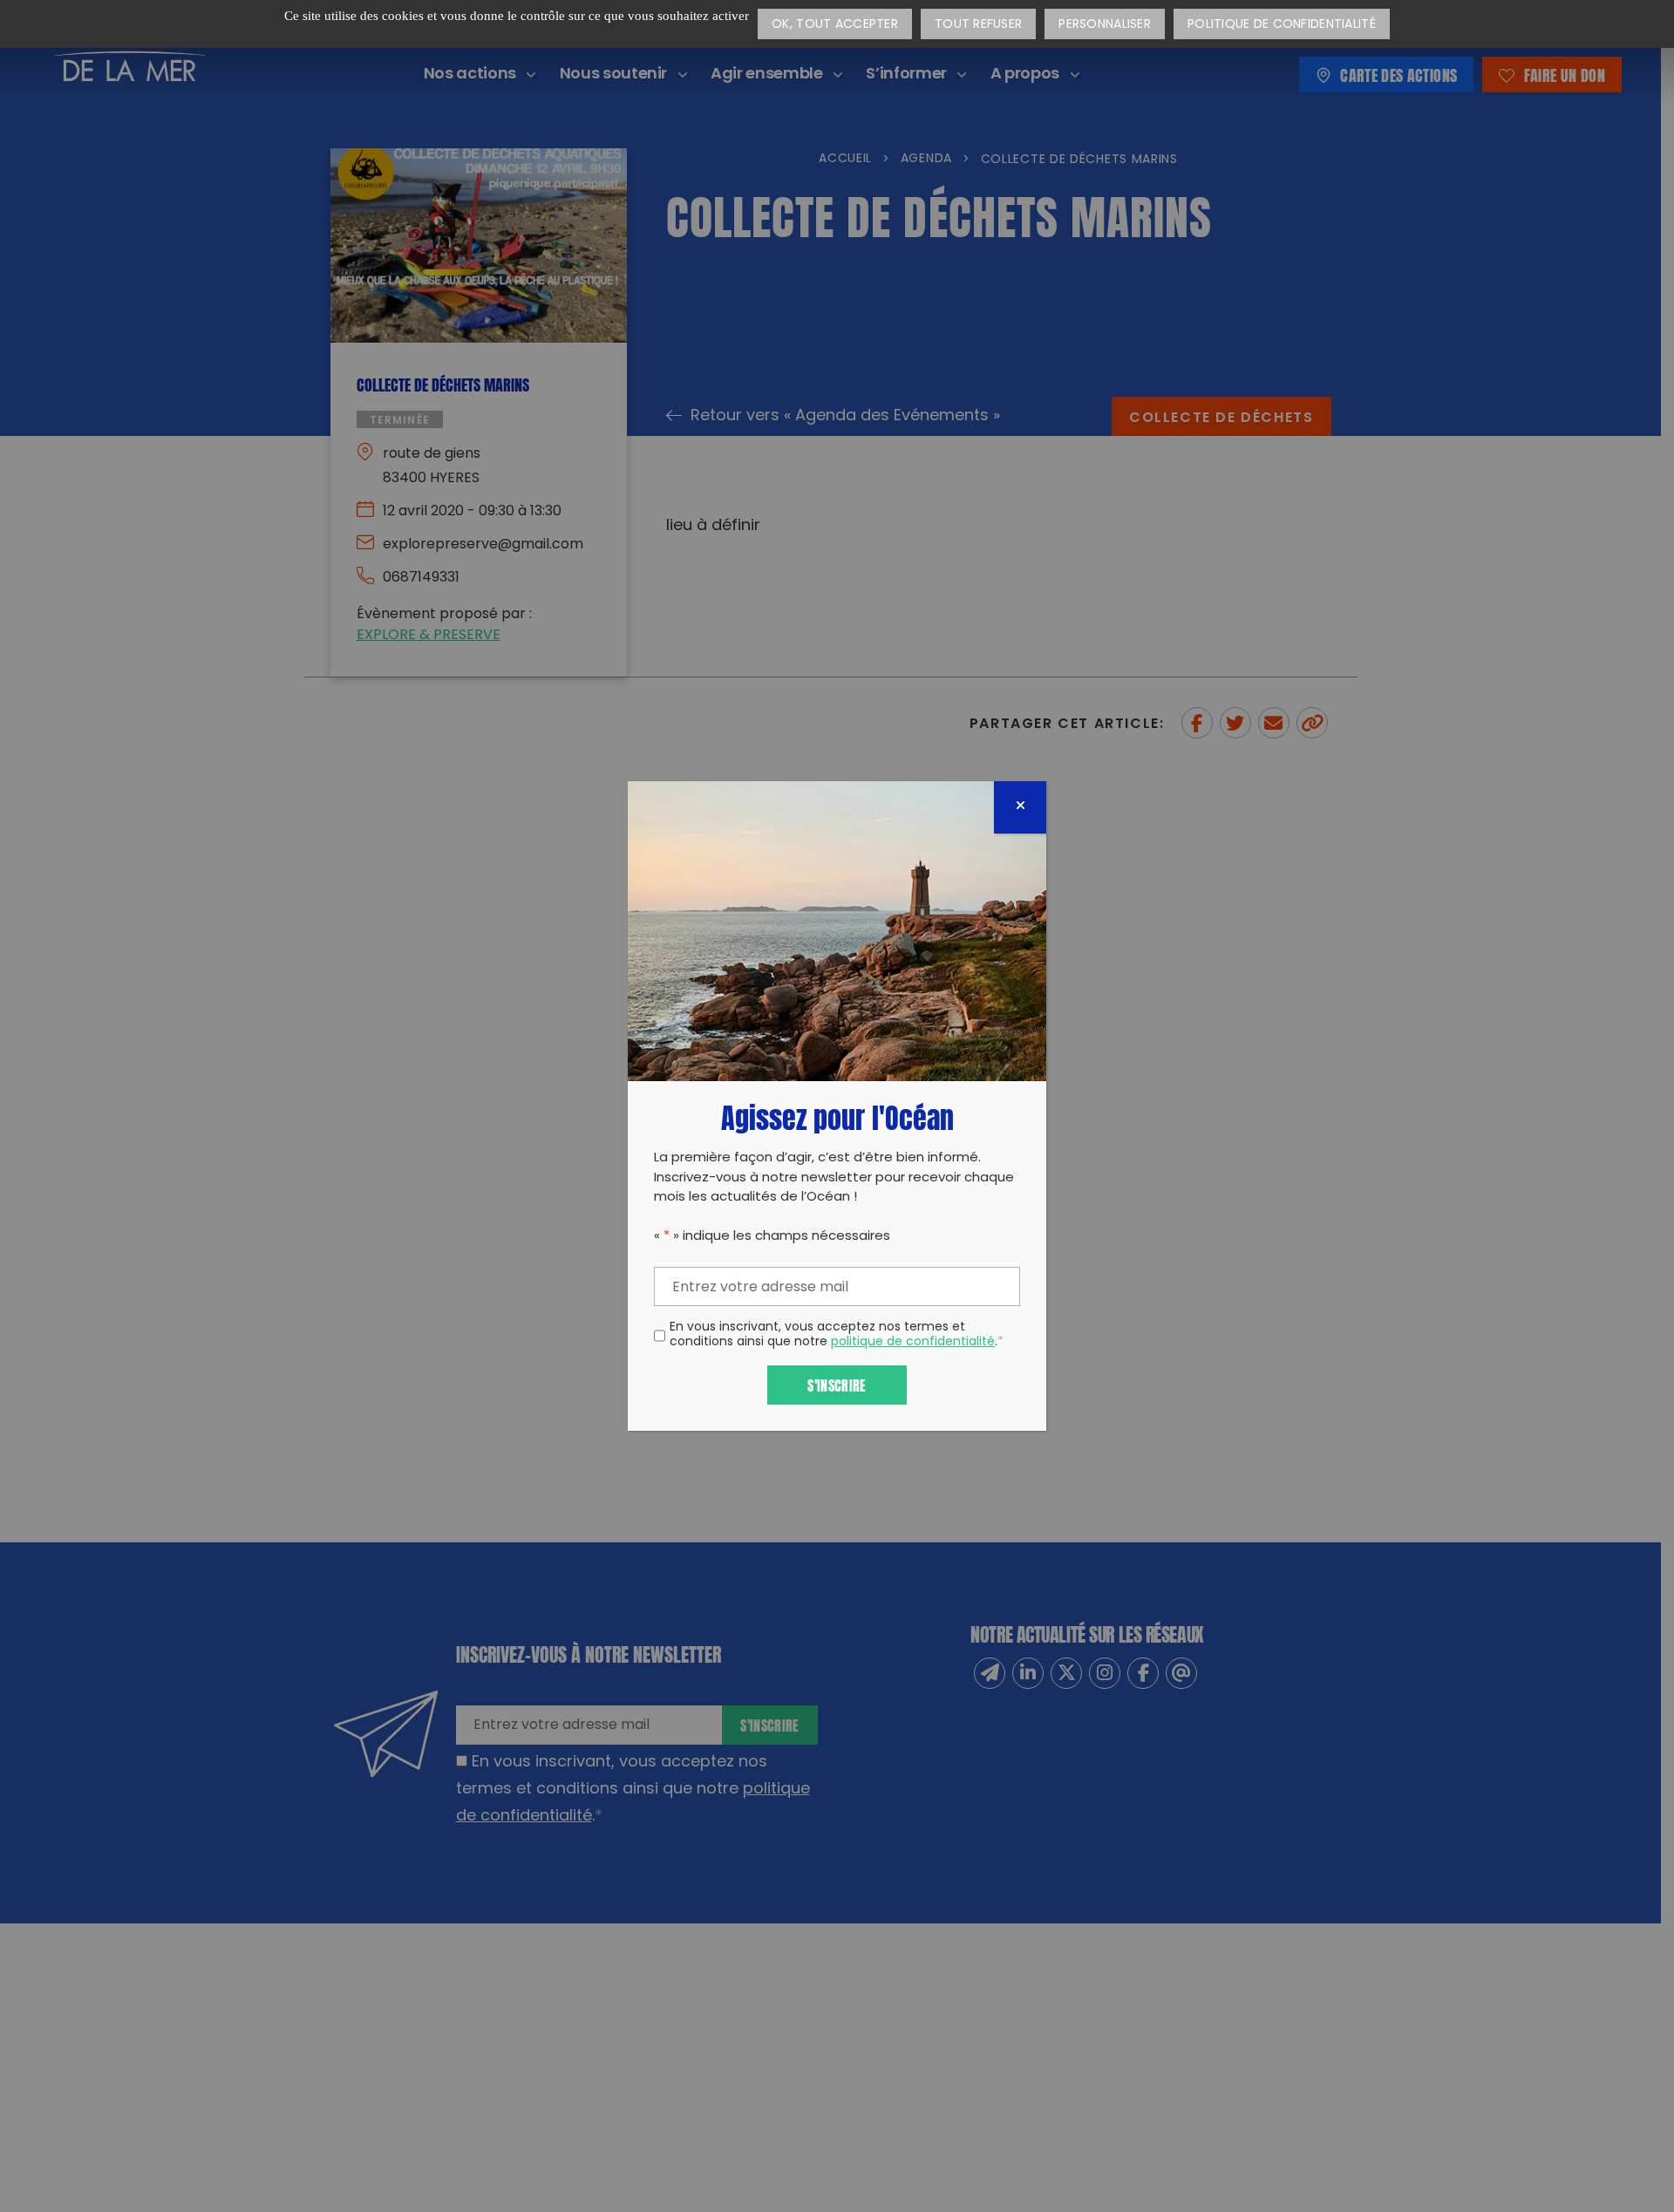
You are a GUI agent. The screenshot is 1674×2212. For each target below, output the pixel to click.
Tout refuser (978, 25)
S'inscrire (837, 1384)
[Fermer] (1020, 807)
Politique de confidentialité (1282, 25)
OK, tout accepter (835, 25)
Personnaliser (1105, 25)
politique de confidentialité (913, 1342)
